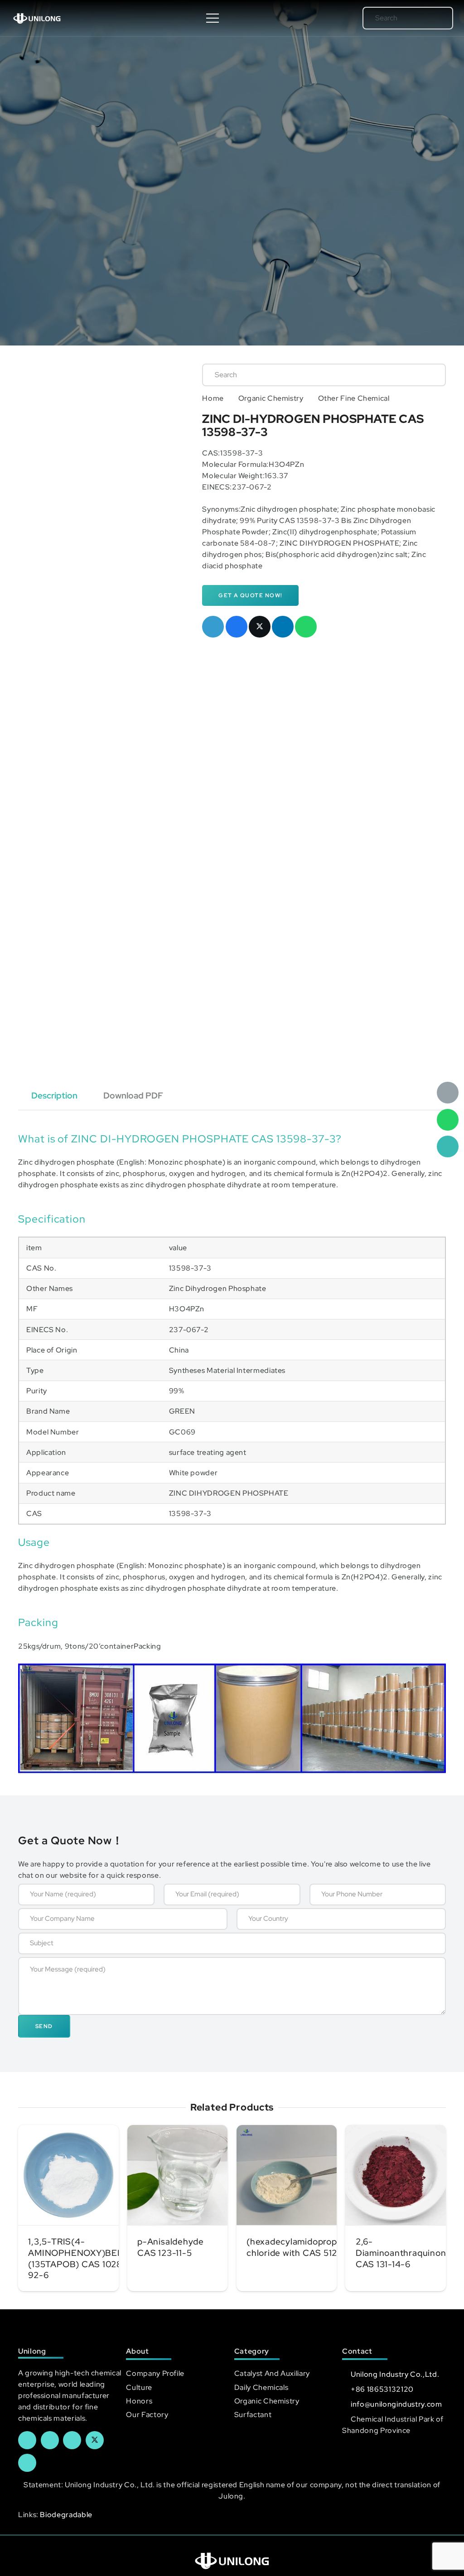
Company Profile (155, 2373)
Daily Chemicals (261, 2387)
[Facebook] (27, 2440)
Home (213, 398)
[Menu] (213, 18)
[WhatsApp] (448, 1120)
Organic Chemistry (271, 398)
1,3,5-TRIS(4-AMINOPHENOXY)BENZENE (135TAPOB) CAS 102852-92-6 (88, 2258)
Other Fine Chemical (354, 398)
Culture (139, 2387)
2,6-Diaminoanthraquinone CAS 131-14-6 (404, 2253)
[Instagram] (27, 2463)
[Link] (37, 18)
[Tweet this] (260, 627)
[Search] (433, 18)
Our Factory (147, 2415)
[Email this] (213, 627)
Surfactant (253, 2415)
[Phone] (448, 1146)
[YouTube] (72, 2440)
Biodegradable (66, 2515)
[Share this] (237, 627)
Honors (139, 2401)
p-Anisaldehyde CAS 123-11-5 (171, 2247)
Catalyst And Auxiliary (272, 2373)
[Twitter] (95, 2440)
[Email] (448, 1093)
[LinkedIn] (50, 2440)
